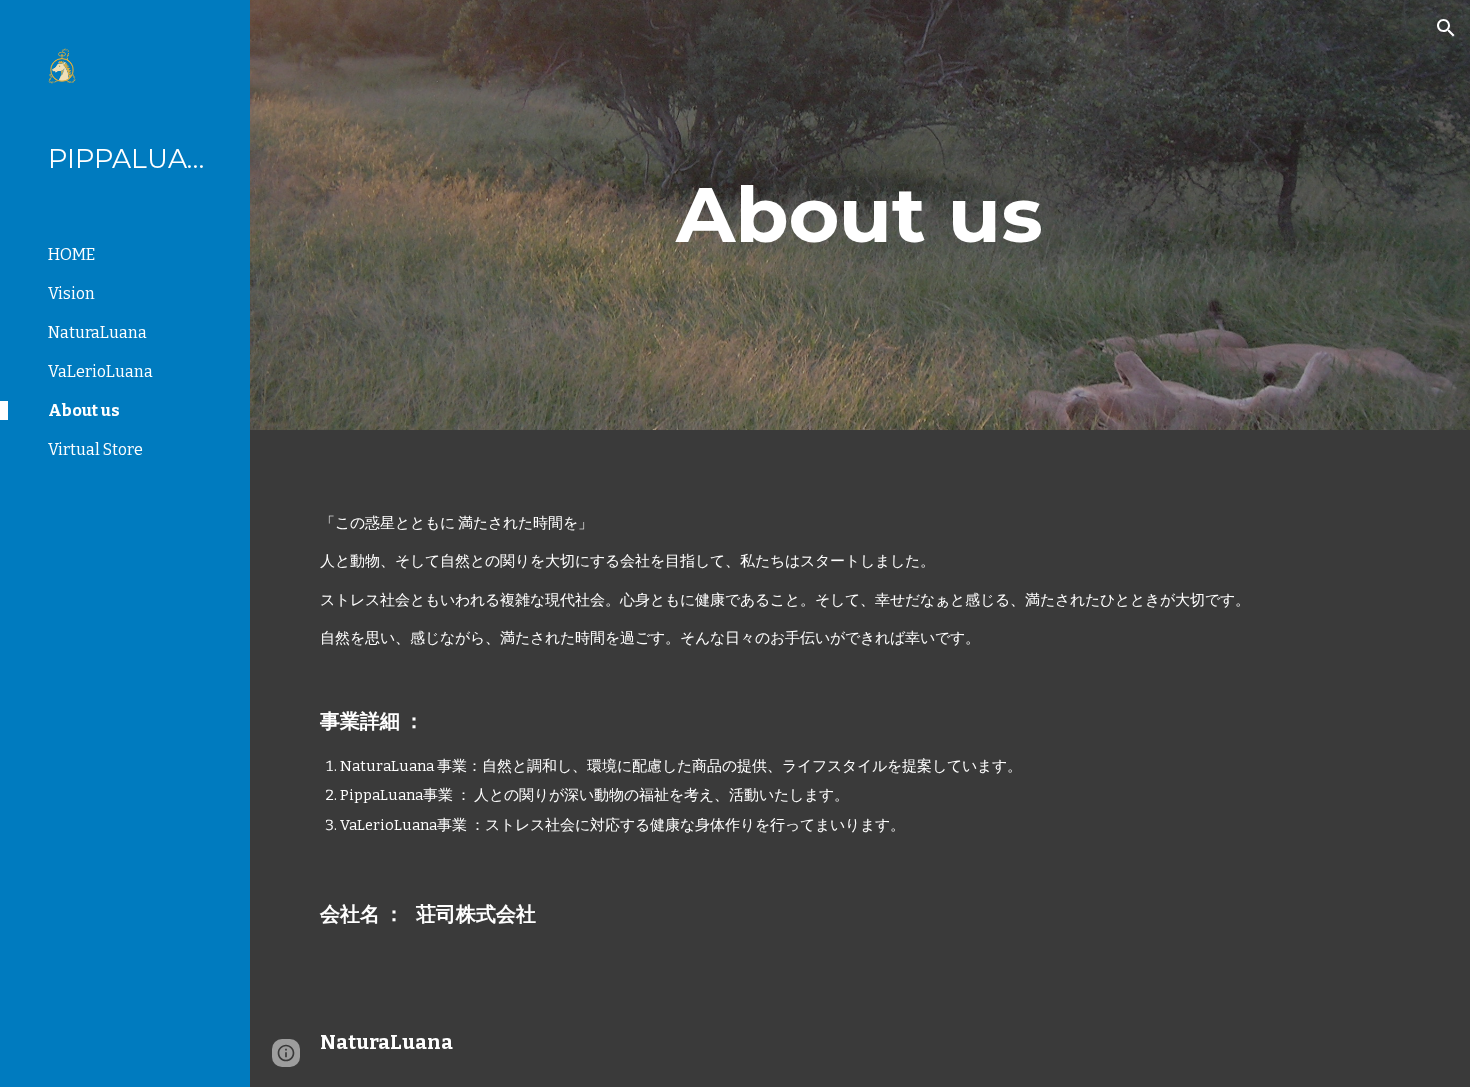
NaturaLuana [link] (97, 332)
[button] (1446, 28)
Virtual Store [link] (95, 449)
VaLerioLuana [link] (100, 371)
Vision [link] (71, 293)
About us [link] (84, 410)
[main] (859, 215)
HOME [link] (71, 254)
